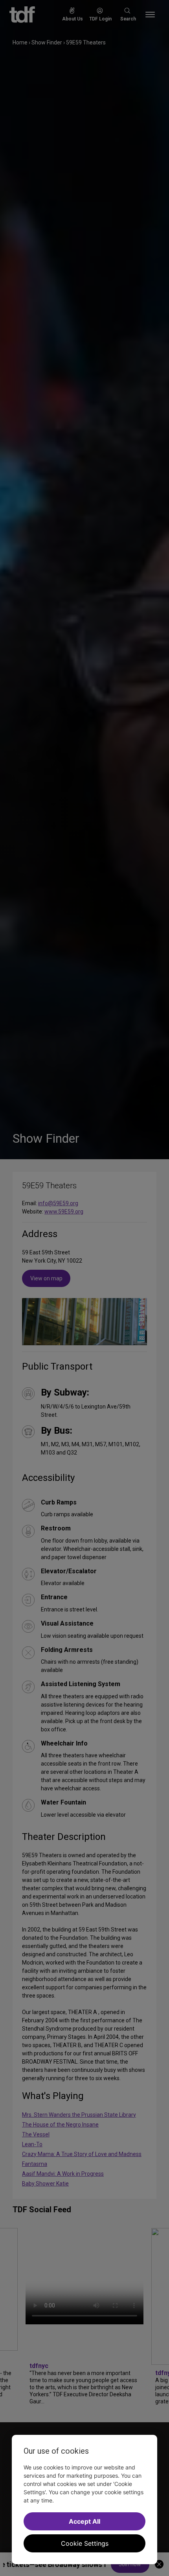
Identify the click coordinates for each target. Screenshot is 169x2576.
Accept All (84, 2521)
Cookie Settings (85, 2543)
